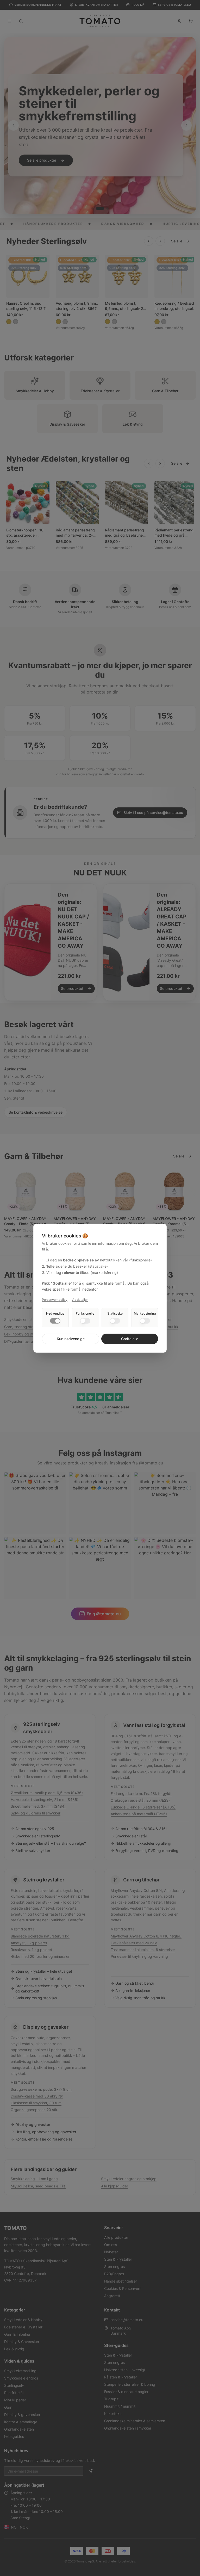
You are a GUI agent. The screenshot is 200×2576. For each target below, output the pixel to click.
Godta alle (130, 1339)
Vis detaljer (80, 1300)
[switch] (55, 1321)
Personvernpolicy (55, 1300)
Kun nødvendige (71, 1339)
